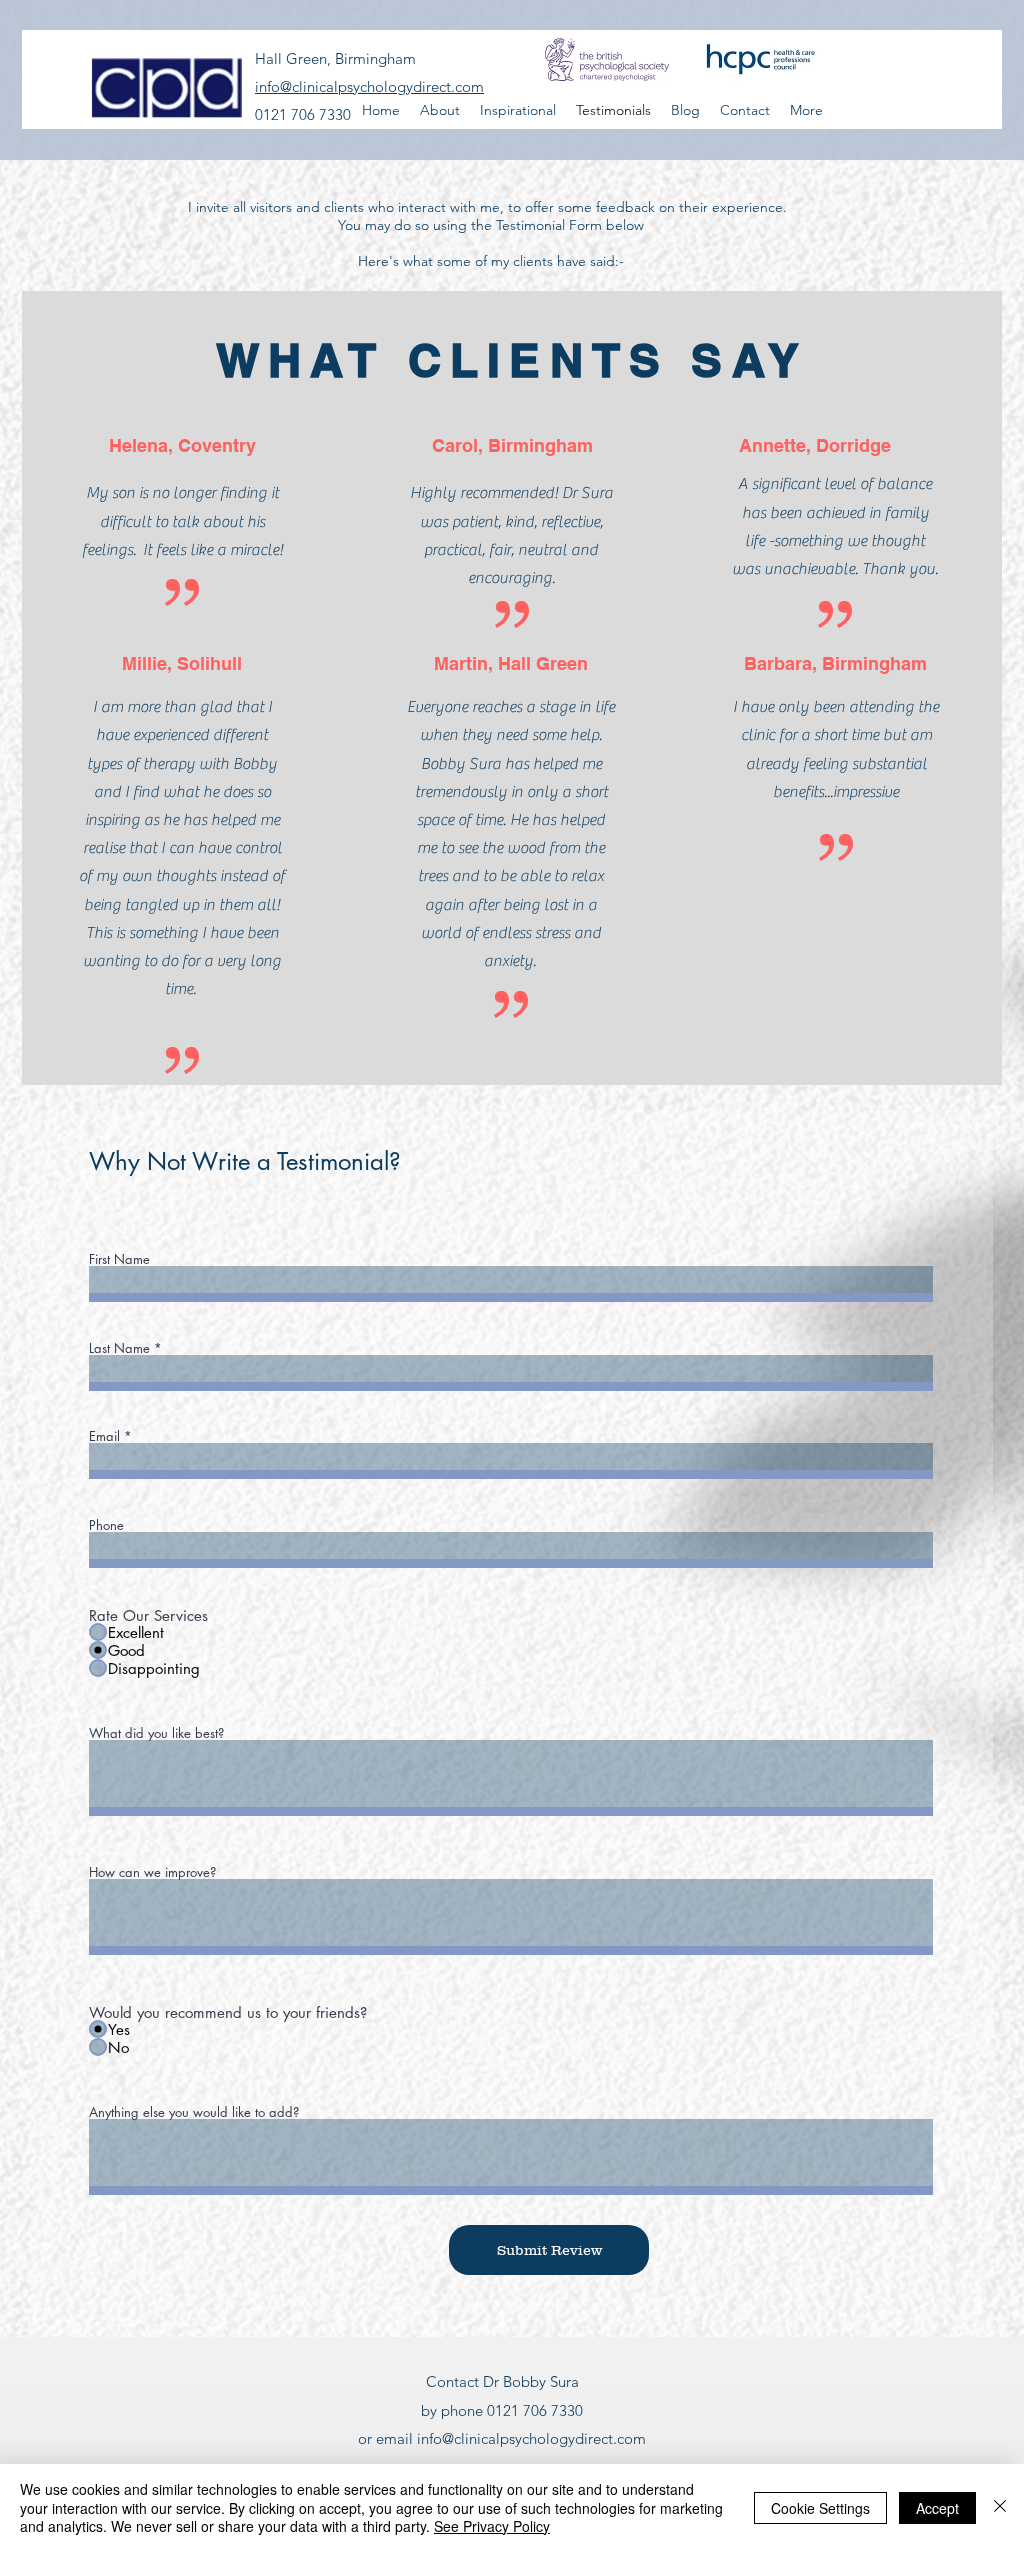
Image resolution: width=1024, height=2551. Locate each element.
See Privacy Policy (492, 2526)
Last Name (119, 1348)
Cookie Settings (820, 2508)
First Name (119, 1259)
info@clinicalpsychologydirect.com (531, 2438)
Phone (106, 1525)
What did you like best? (156, 1733)
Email (104, 1436)
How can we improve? (152, 1872)
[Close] (1000, 2507)
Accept (937, 2508)
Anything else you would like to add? (194, 2112)
